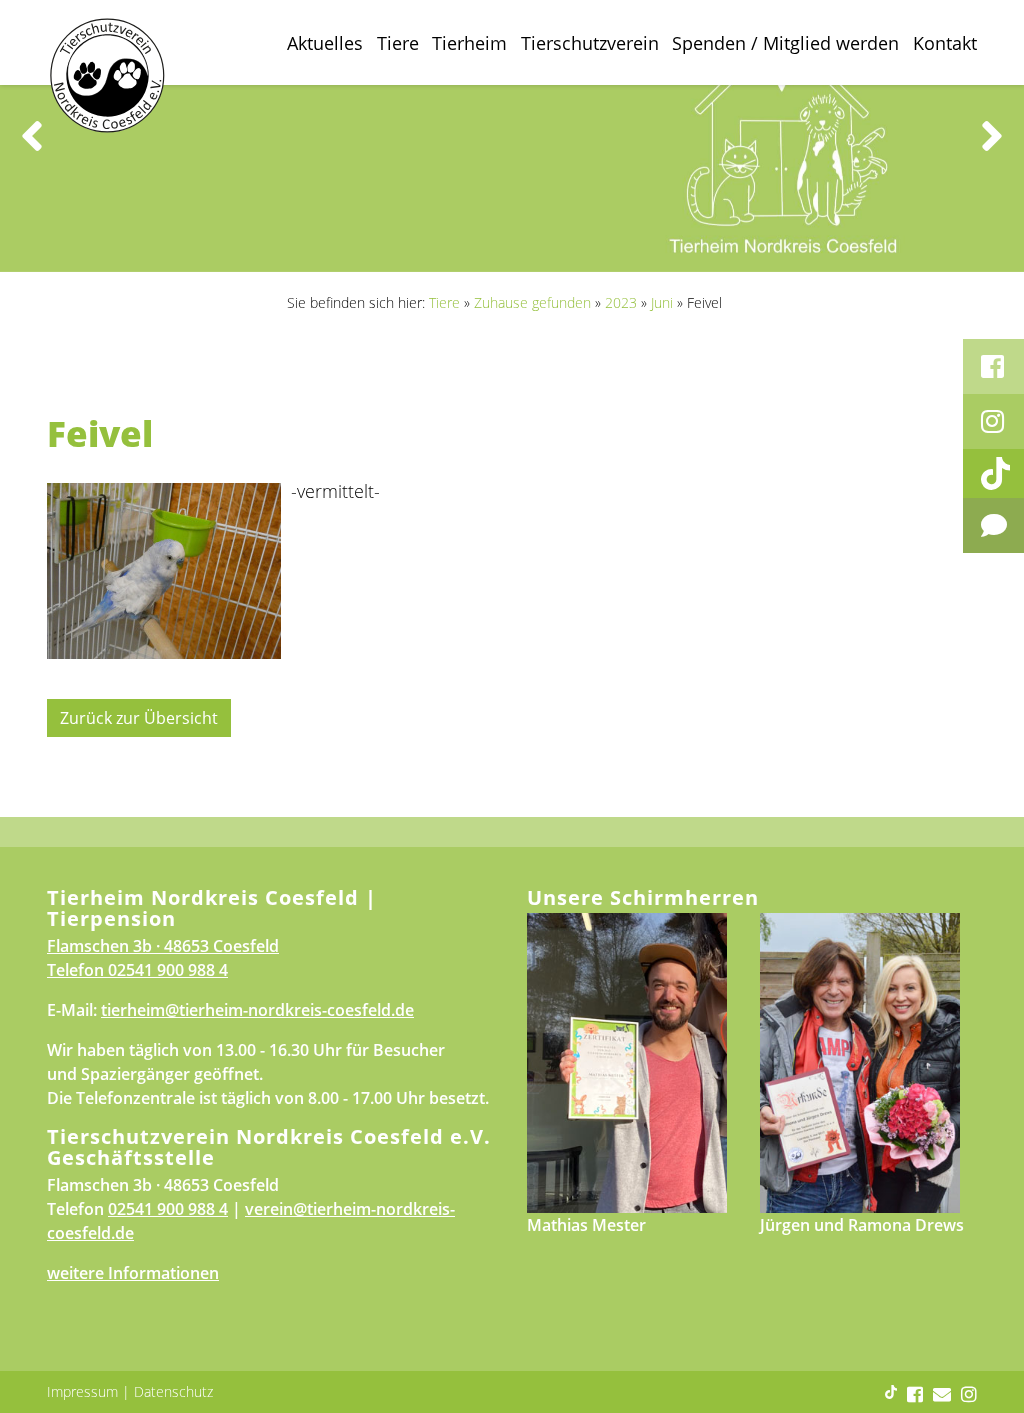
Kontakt (945, 43)
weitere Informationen (133, 1273)
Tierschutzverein (590, 43)
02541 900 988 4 (168, 970)
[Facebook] (993, 366)
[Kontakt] (993, 525)
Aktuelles (325, 43)
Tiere (398, 43)
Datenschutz (173, 1391)
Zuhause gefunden (532, 302)
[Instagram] (993, 421)
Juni (662, 302)
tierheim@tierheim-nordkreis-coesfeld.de (257, 1010)
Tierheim (469, 43)
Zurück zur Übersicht (139, 718)
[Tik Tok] (993, 473)
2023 (621, 302)
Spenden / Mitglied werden (785, 43)
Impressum (82, 1391)
